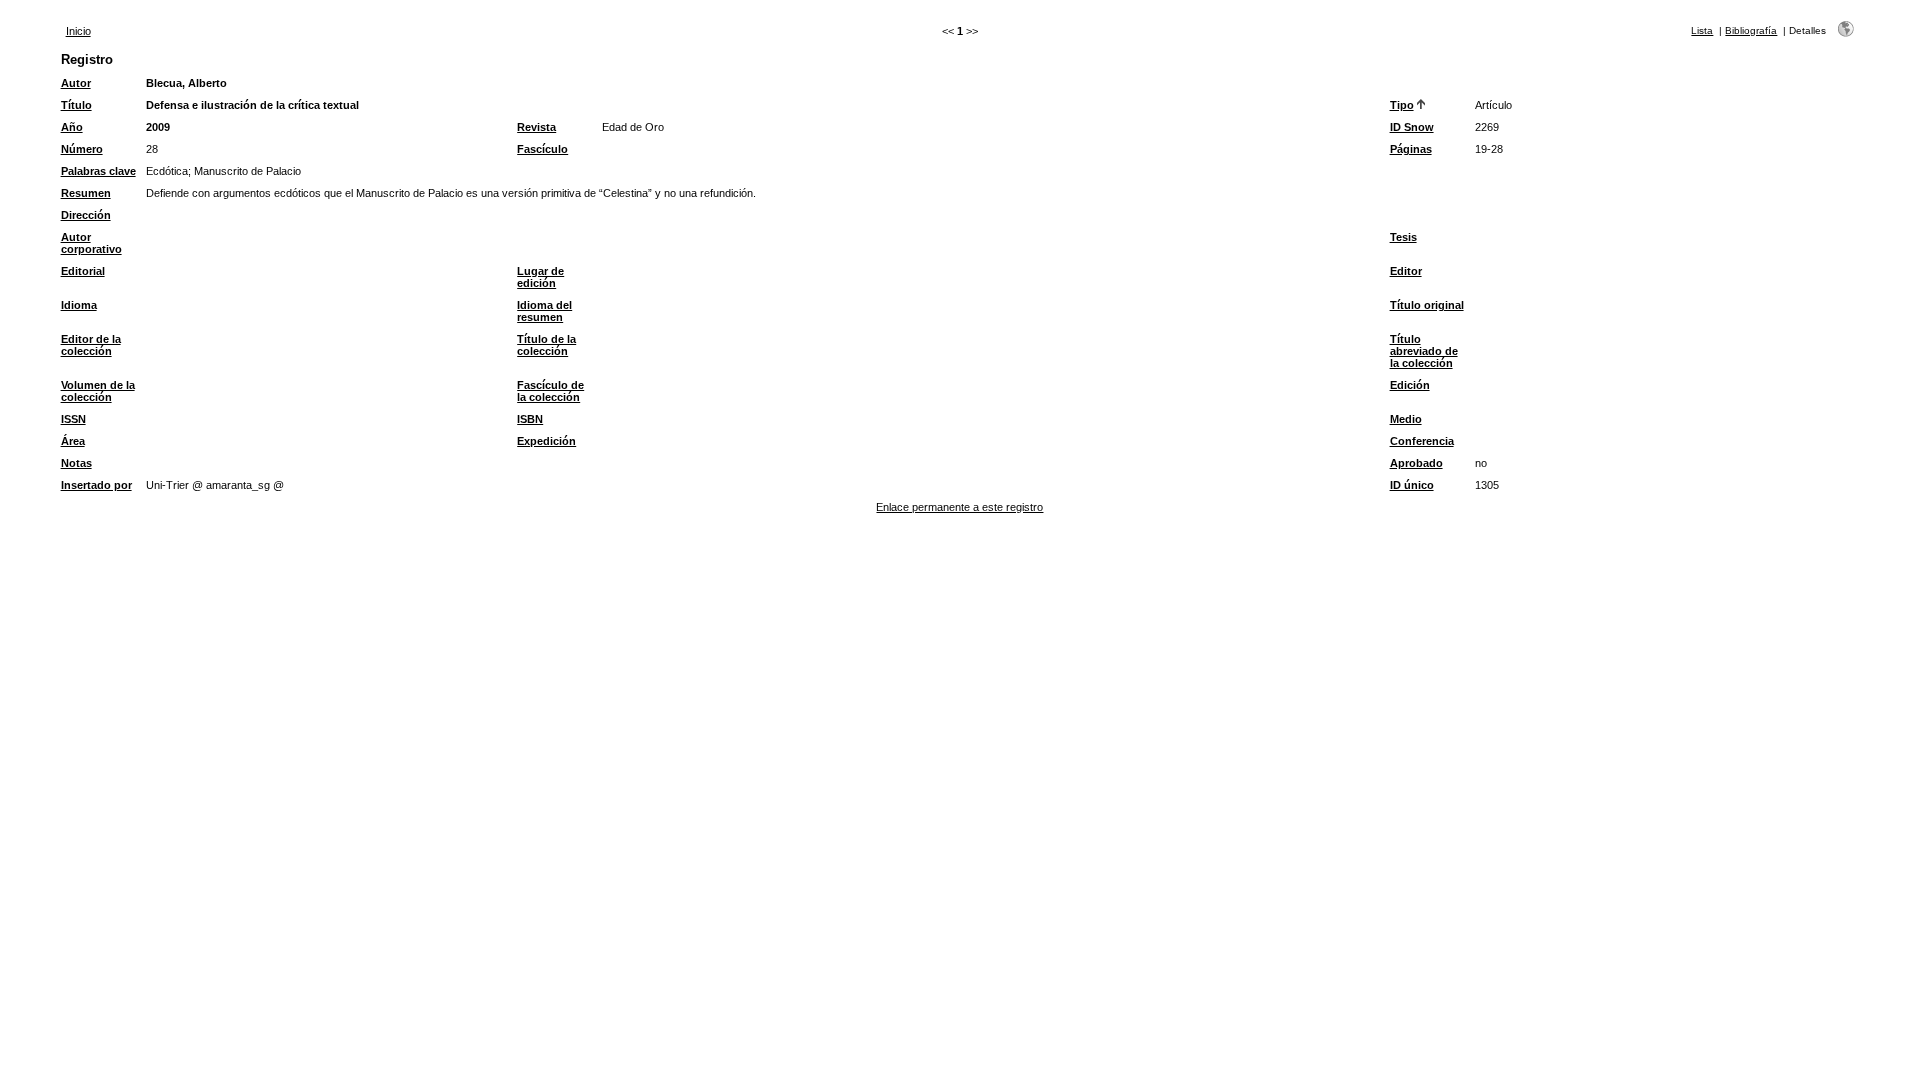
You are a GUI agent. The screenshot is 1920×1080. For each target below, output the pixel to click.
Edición (1410, 385)
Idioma (79, 305)
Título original (1427, 305)
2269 (1487, 127)
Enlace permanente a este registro (959, 507)
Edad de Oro (633, 127)
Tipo (1402, 105)
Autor (76, 83)
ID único (1412, 485)
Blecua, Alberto (186, 83)
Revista (536, 127)
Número (82, 149)
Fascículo (542, 149)
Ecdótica (167, 171)
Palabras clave (98, 171)
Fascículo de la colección (550, 391)
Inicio (78, 31)
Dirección (86, 215)
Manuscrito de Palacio (247, 171)
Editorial (83, 271)
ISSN (73, 419)
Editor (1406, 271)
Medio (1406, 419)
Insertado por (96, 485)
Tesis (1403, 237)
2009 (158, 127)
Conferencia (1422, 441)
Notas (76, 463)
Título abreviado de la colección (1424, 351)
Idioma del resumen (544, 311)
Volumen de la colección (98, 391)
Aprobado (1416, 463)
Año (72, 127)
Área (73, 441)
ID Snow (1412, 127)
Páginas (1411, 149)
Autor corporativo (91, 243)
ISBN (530, 419)
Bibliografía (1751, 30)
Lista (1702, 30)
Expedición (546, 441)
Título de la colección (546, 345)
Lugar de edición (540, 277)
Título (76, 105)
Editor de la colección (91, 345)
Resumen (86, 193)
